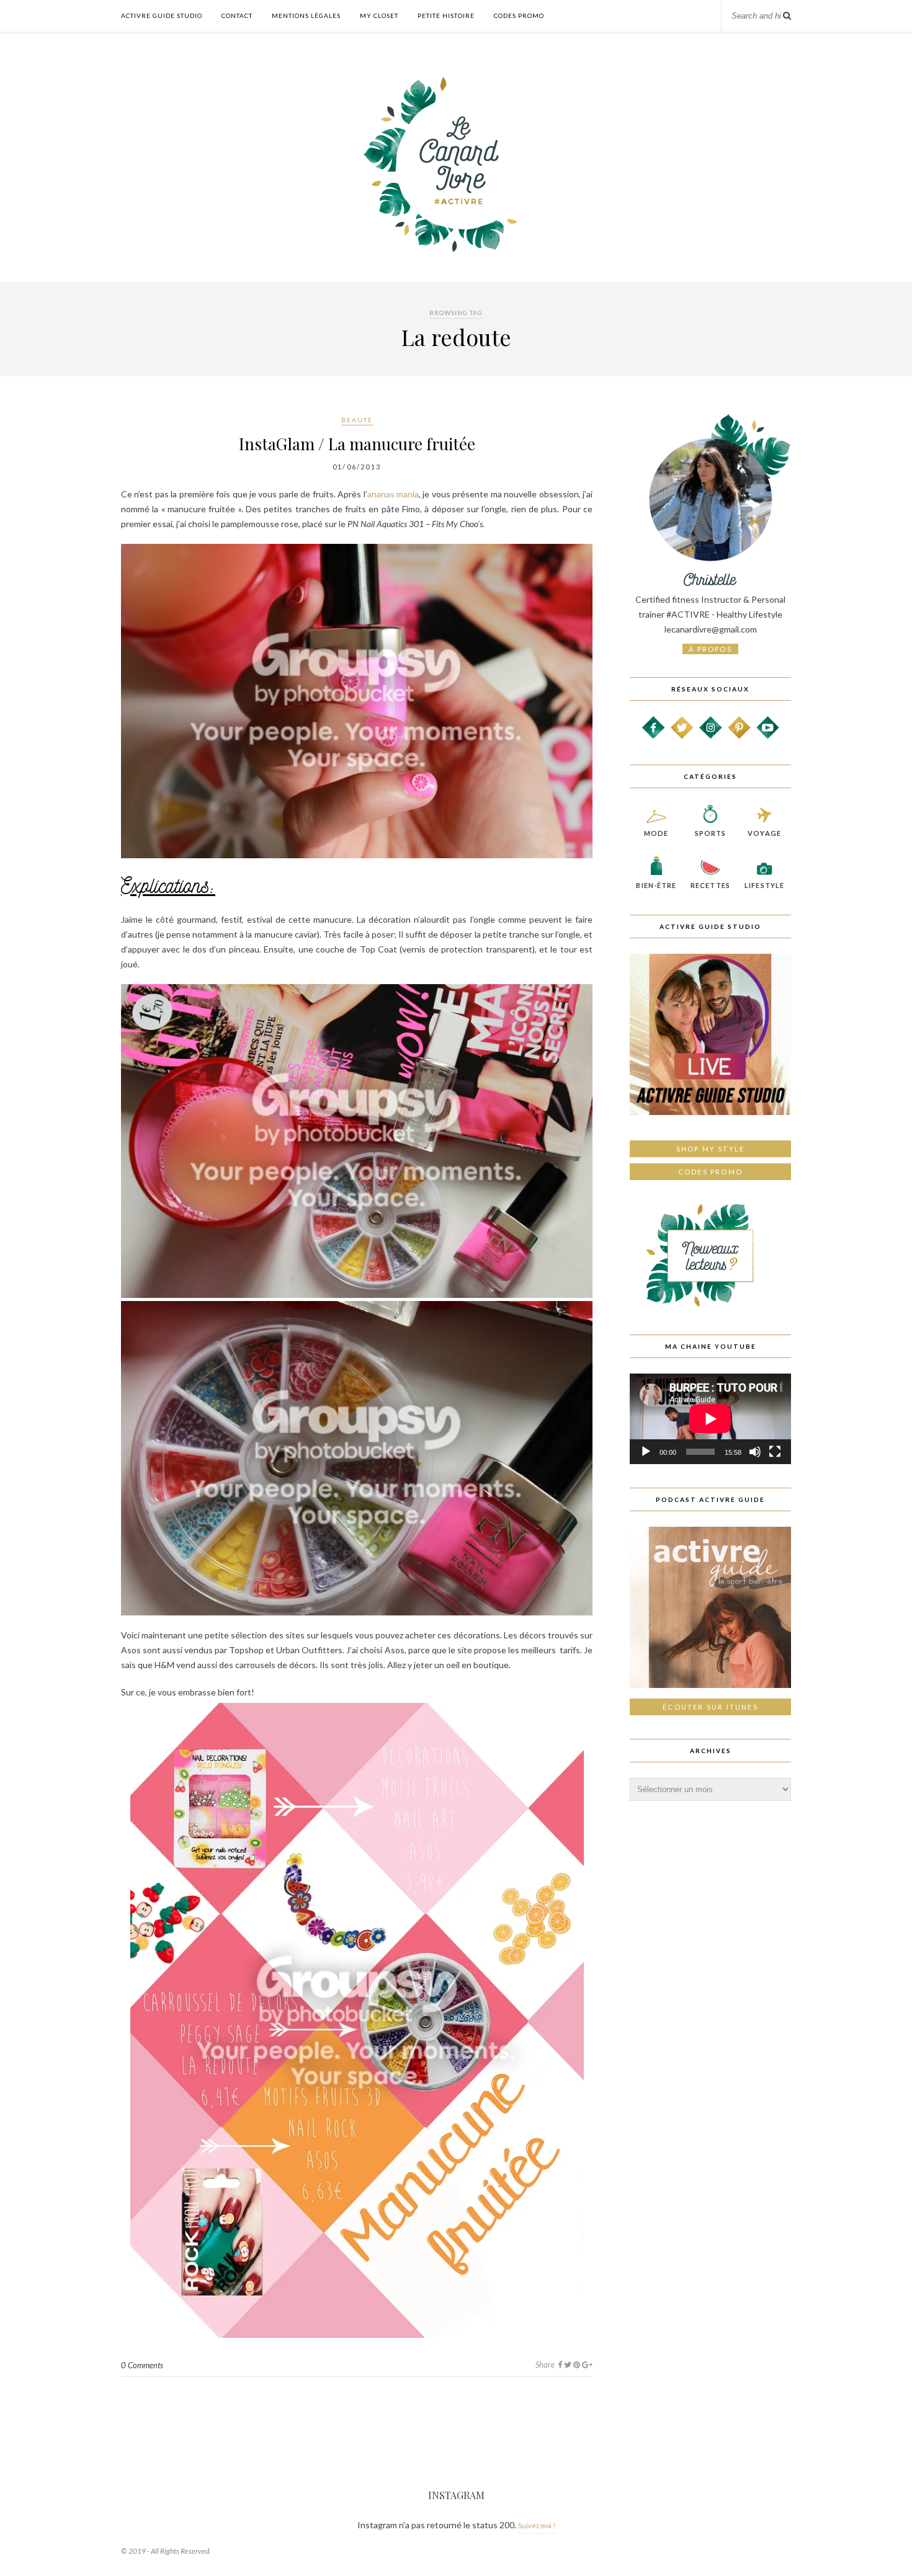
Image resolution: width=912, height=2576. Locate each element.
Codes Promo (519, 16)
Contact (237, 16)
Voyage (764, 833)
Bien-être (656, 885)
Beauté (357, 420)
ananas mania (393, 494)
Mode (656, 833)
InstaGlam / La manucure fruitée (357, 444)
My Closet (379, 16)
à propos (710, 649)
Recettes (710, 885)
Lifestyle (764, 885)
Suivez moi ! (537, 2525)
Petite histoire (446, 16)
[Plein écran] (775, 1452)
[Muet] (755, 1452)
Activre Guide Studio (162, 16)
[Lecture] (646, 1452)
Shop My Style (711, 1149)
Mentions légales (306, 16)
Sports (711, 833)
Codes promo (710, 1172)
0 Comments (142, 2365)
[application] (710, 1419)
